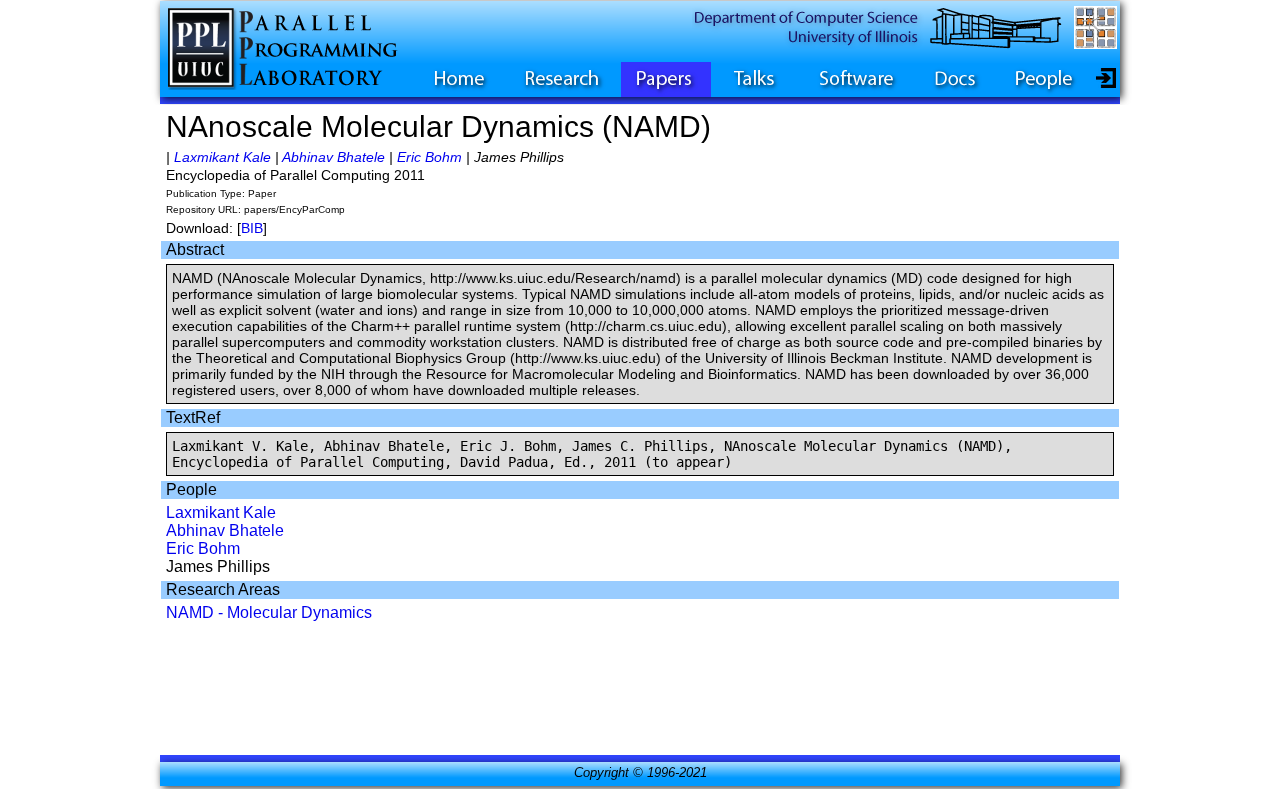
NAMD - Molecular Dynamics (269, 612)
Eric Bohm (429, 157)
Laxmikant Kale (222, 157)
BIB (252, 228)
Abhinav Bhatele (333, 157)
